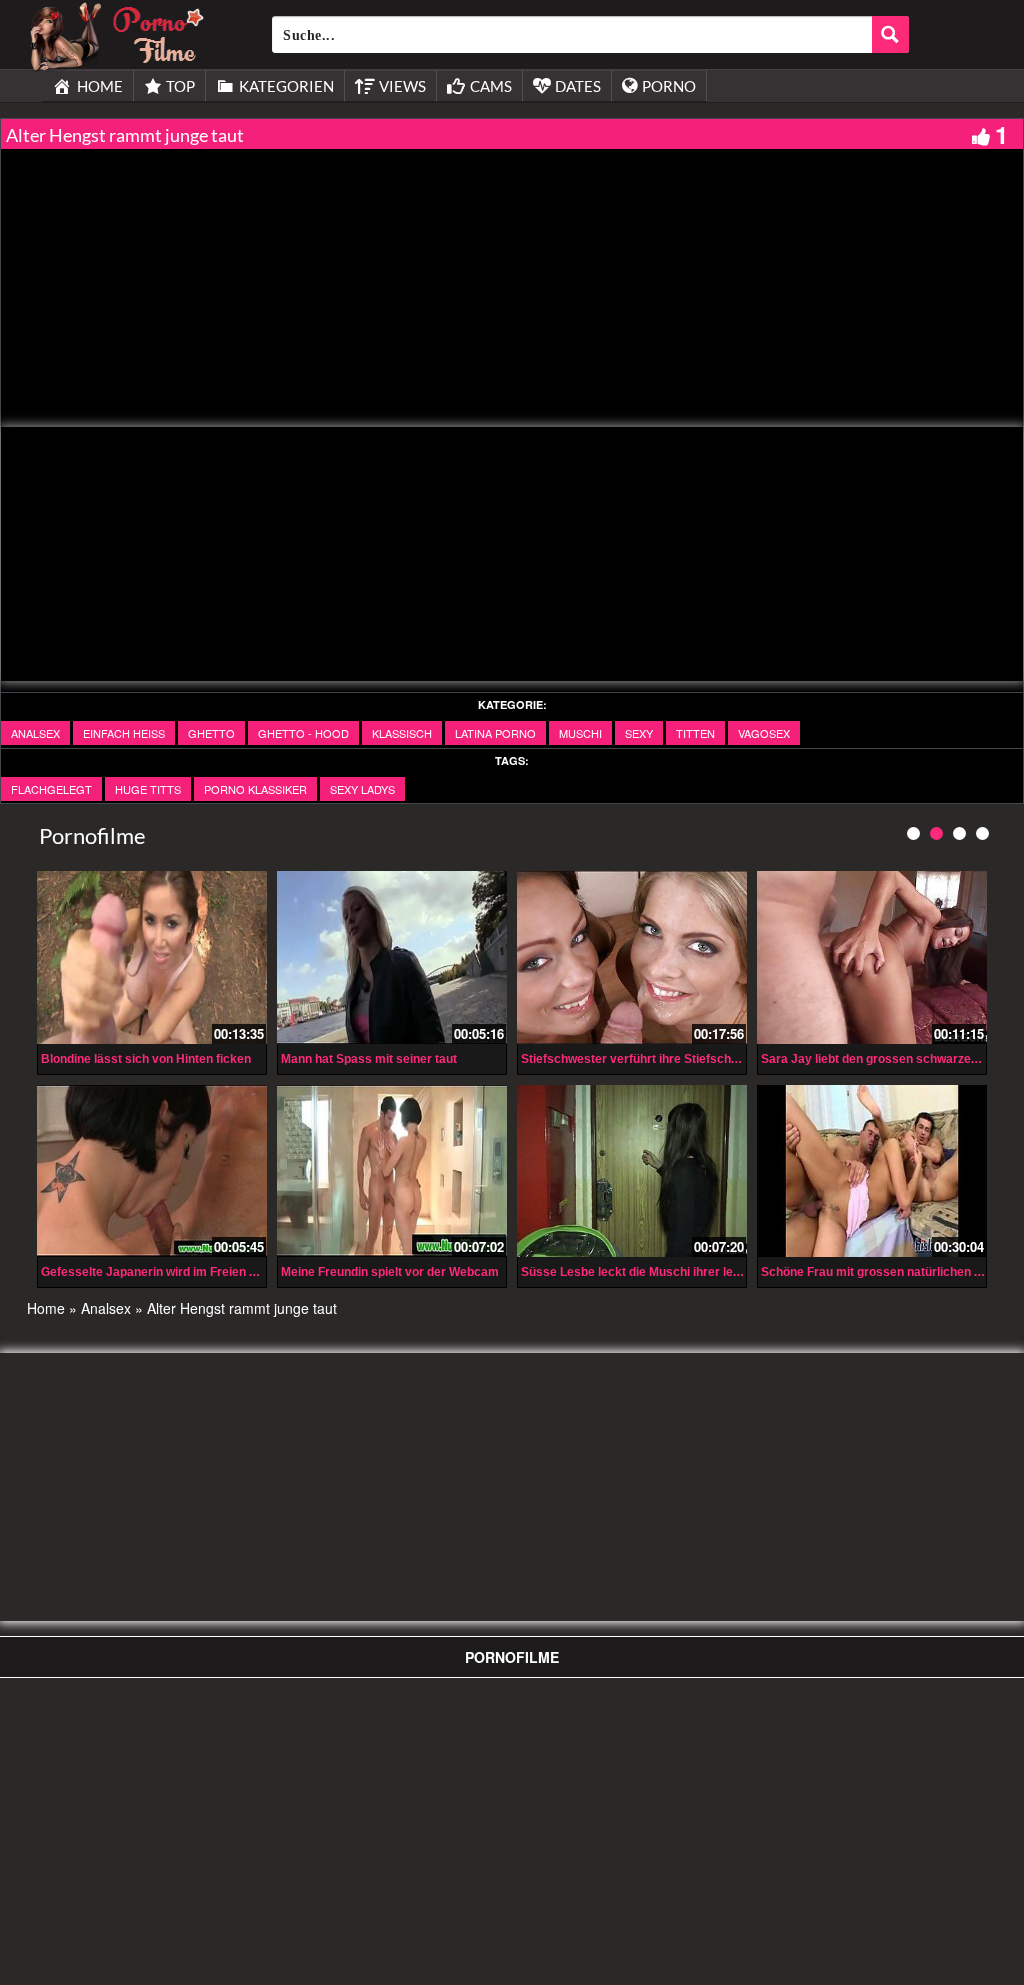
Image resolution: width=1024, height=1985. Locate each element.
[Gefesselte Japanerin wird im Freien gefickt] (152, 1169)
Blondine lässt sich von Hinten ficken (146, 1059)
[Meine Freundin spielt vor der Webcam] (392, 1169)
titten (695, 733)
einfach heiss (124, 733)
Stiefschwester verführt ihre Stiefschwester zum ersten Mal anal (704, 1059)
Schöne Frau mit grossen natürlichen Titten (883, 1272)
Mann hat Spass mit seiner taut (369, 1059)
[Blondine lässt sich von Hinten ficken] (152, 957)
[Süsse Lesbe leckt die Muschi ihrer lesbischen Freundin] (632, 1171)
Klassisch (402, 733)
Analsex (35, 733)
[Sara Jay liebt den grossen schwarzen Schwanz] (872, 957)
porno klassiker (255, 789)
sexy (639, 733)
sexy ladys (362, 789)
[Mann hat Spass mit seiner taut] (392, 955)
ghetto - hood (303, 733)
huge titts (148, 789)
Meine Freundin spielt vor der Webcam (390, 1272)
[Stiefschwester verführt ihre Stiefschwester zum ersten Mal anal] (632, 957)
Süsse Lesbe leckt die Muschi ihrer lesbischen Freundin (679, 1272)
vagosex (764, 733)
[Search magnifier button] (890, 34)
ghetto (211, 733)
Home (46, 1308)
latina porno (495, 733)
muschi (580, 733)
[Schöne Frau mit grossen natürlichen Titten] (872, 1169)
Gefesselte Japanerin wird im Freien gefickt (164, 1272)
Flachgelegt (51, 789)
